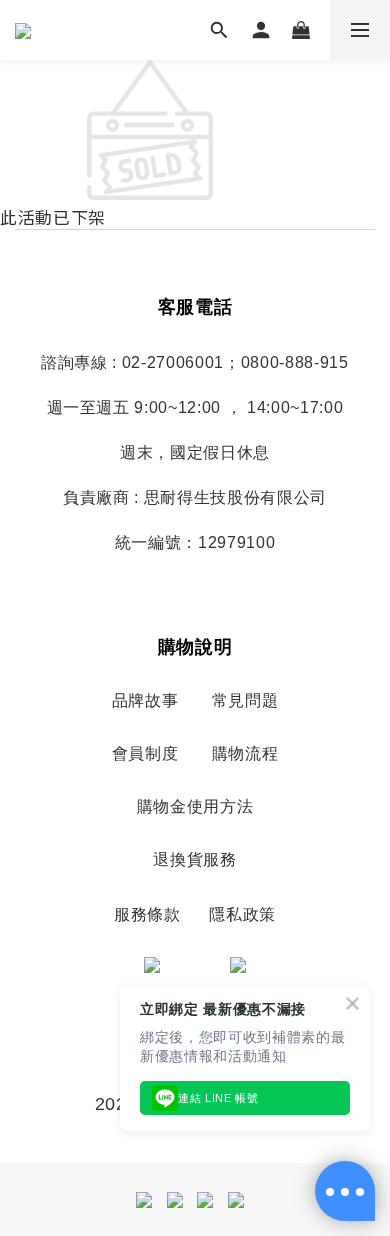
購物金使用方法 (195, 806)
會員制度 (145, 753)
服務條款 (147, 914)
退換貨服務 (194, 859)
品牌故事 (145, 700)
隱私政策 (242, 914)
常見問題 (245, 700)
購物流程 (245, 753)
